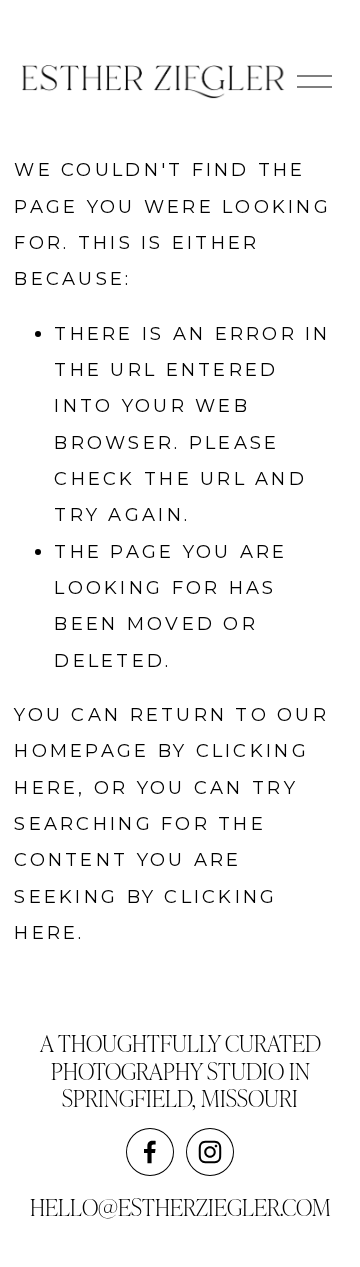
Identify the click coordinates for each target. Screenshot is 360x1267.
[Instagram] (210, 1152)
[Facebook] (150, 1152)
